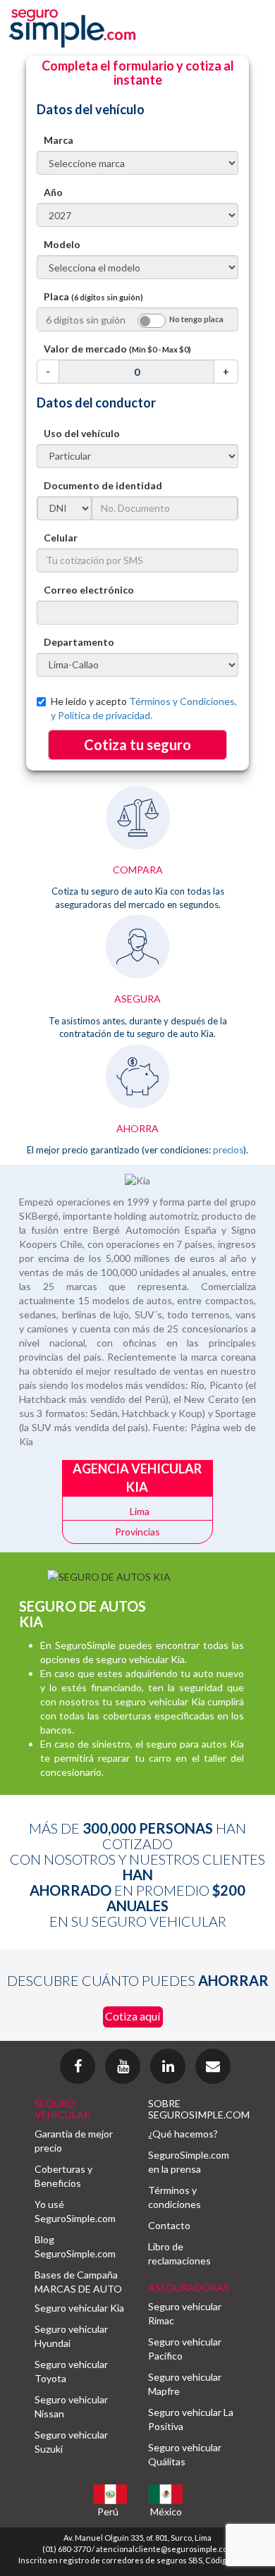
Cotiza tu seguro (137, 744)
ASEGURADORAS (189, 2287)
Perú (108, 2511)
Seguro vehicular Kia (79, 2308)
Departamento (79, 642)
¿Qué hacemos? (183, 2134)
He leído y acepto (144, 708)
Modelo (62, 244)
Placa (93, 296)
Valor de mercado (117, 349)
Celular (61, 538)
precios (228, 1150)
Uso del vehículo (82, 433)
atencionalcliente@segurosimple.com (165, 2549)
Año (53, 192)
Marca (59, 140)
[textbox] (138, 613)
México (166, 2511)
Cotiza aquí (133, 2016)
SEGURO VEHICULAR (62, 2109)
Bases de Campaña (76, 2275)
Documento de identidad (103, 485)
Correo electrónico (89, 590)
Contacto (169, 2225)
